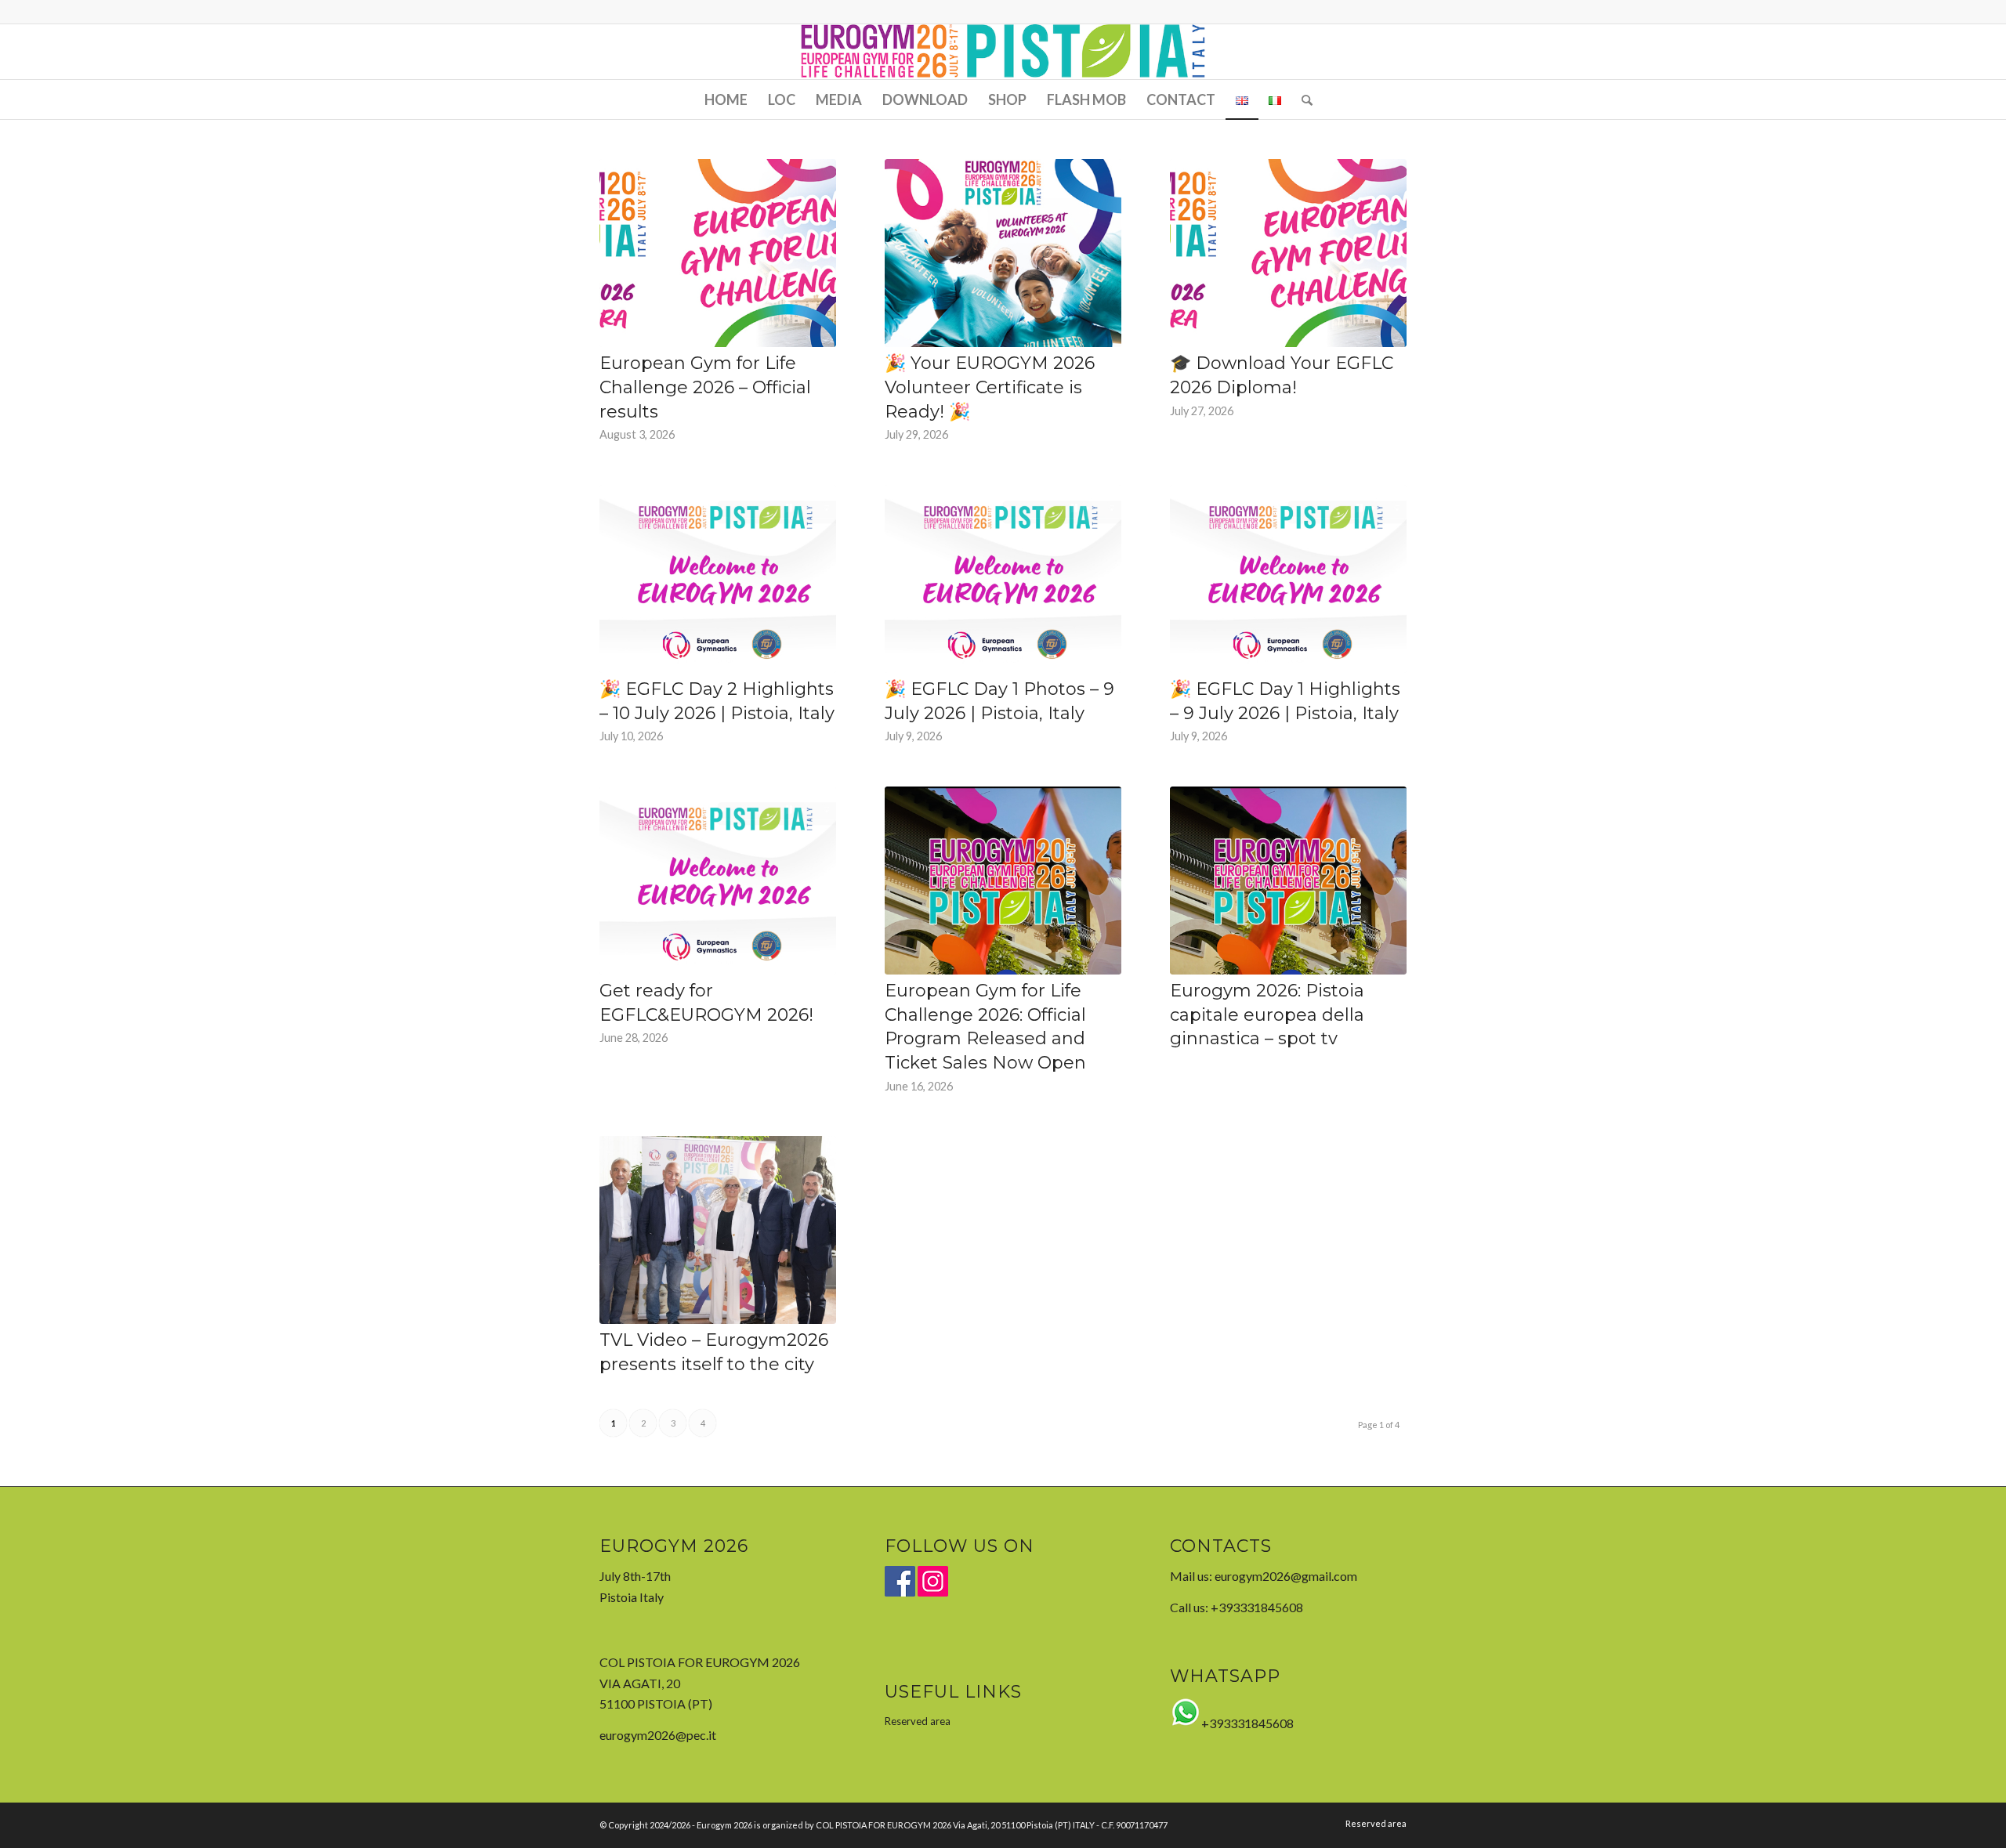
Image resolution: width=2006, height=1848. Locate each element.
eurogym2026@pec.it (658, 1735)
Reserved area (918, 1721)
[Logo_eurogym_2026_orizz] (1003, 52)
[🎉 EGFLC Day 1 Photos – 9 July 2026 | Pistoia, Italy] (1003, 579)
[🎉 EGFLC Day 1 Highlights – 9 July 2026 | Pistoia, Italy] (1288, 579)
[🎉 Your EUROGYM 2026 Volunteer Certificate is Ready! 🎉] (1003, 253)
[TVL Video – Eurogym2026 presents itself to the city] (718, 1230)
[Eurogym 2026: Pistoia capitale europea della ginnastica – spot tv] (1288, 881)
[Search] (1302, 99)
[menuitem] (726, 99)
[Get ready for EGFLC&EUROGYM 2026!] (718, 881)
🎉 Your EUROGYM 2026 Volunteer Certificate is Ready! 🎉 (990, 387)
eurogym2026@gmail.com (1286, 1576)
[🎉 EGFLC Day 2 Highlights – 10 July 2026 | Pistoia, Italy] (718, 579)
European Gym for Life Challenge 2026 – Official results (705, 387)
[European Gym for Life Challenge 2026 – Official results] (718, 253)
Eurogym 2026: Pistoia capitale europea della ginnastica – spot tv (1267, 1015)
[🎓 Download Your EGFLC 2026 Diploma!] (1288, 253)
